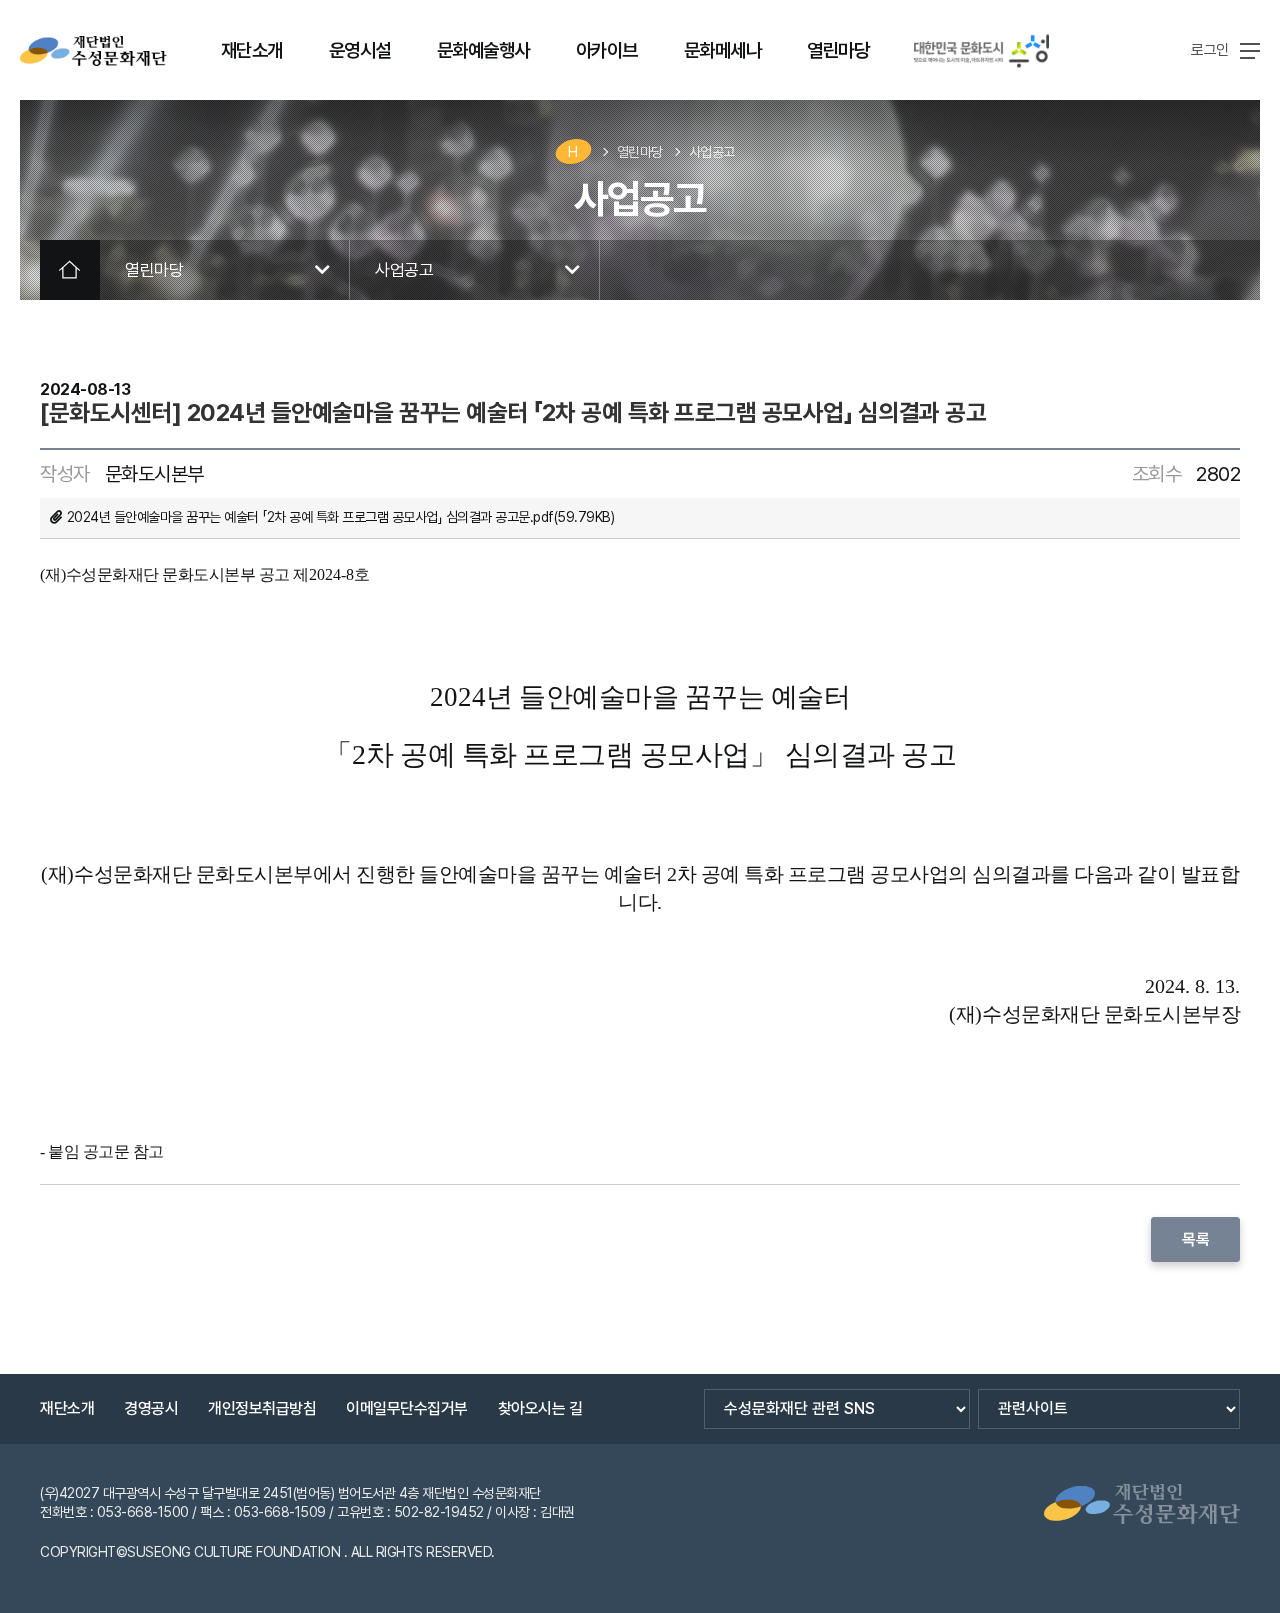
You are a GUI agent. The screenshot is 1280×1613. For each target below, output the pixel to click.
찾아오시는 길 (540, 1408)
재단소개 (67, 1408)
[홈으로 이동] (93, 51)
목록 (1195, 1239)
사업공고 (712, 152)
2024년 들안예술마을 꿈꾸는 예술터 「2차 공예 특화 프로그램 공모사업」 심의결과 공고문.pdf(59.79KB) (341, 517)
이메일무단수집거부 (407, 1408)
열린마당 (640, 152)
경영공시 (151, 1408)
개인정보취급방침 (262, 1408)
